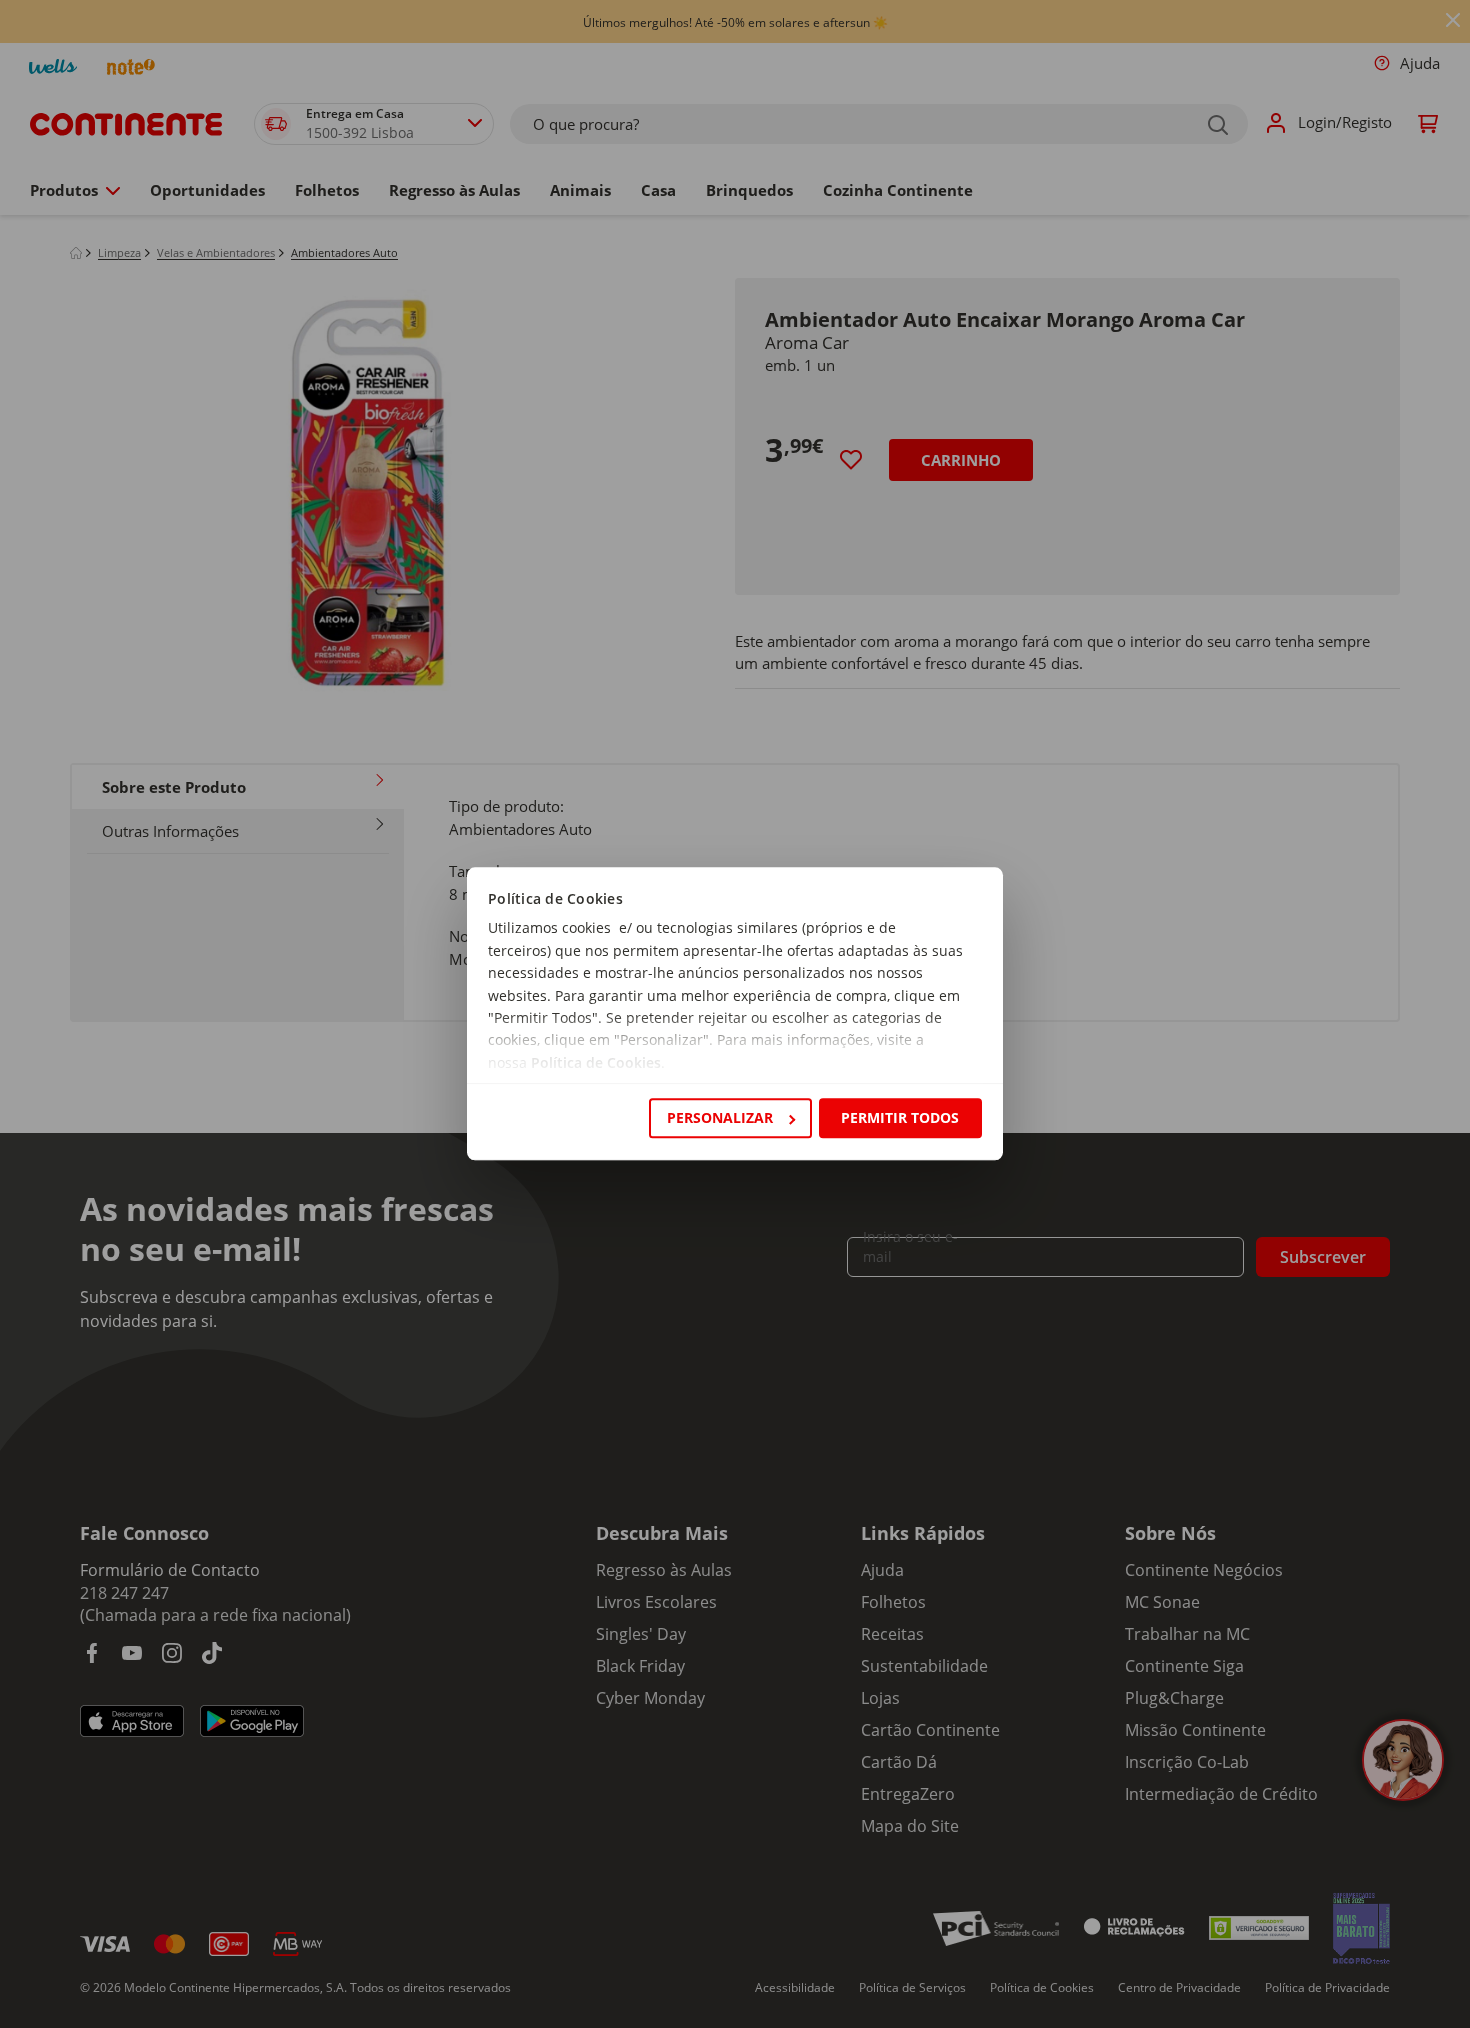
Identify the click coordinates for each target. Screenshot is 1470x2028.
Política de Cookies (596, 1062)
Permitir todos (900, 1117)
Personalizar (720, 1117)
